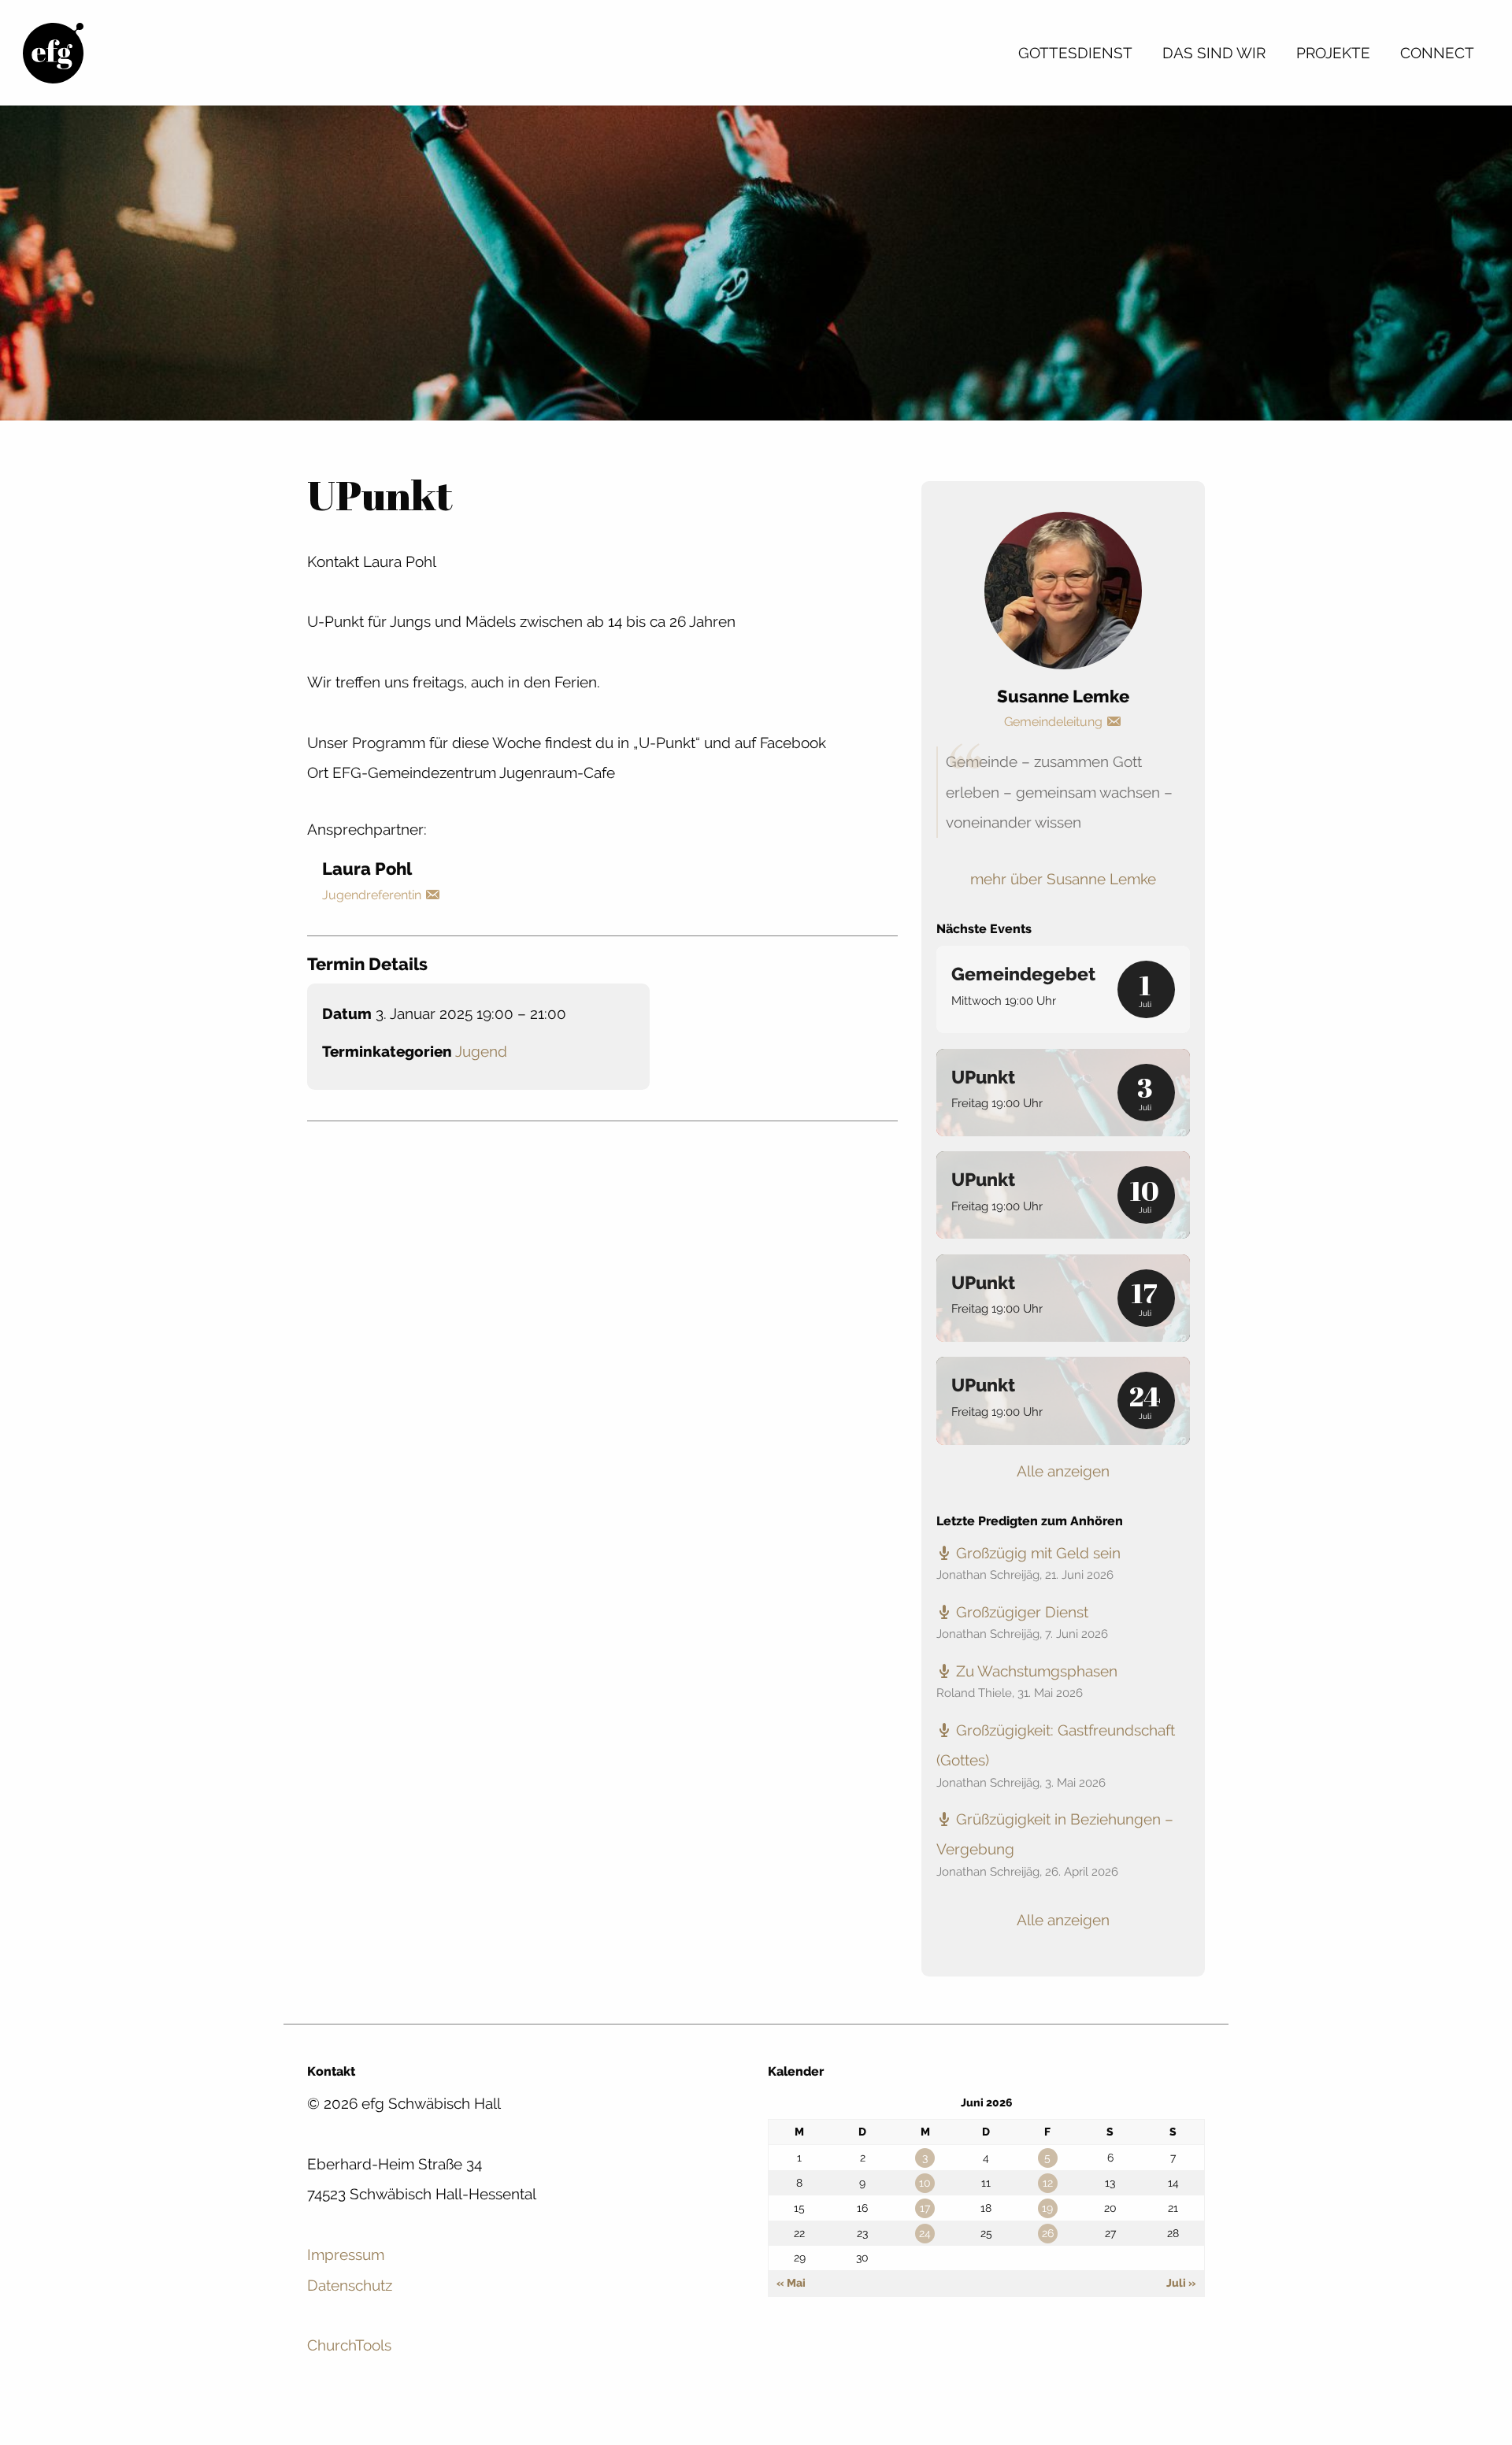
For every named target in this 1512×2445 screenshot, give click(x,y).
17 (925, 2208)
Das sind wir (1214, 53)
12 (1048, 2183)
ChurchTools (349, 2345)
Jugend (481, 1051)
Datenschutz (350, 2285)
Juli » (1181, 2283)
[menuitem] (1075, 53)
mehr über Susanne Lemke (1063, 879)
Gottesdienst (1075, 53)
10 (925, 2183)
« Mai (791, 2283)
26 (1048, 2233)
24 (925, 2233)
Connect (1437, 53)
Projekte (1333, 53)
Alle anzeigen (1063, 1471)
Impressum (346, 2254)
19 (1047, 2208)
